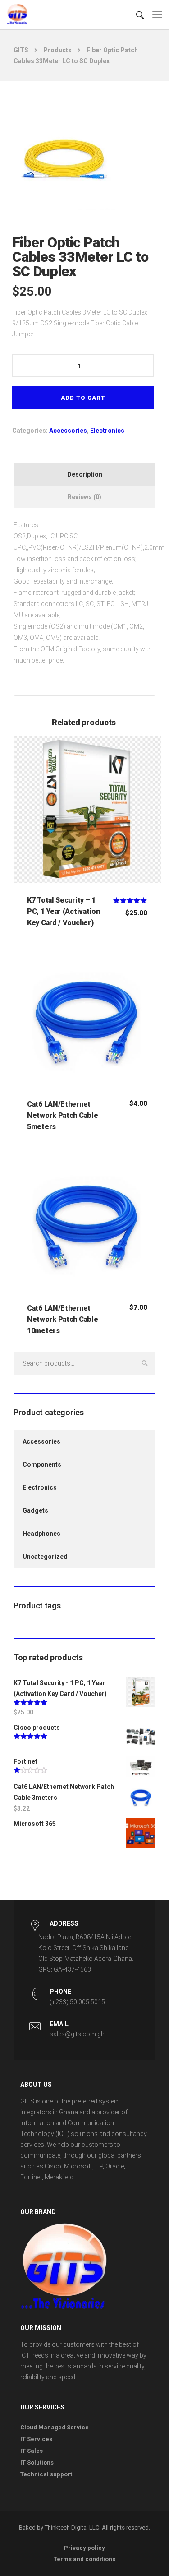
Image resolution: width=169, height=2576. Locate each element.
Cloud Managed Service (55, 2427)
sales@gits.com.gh (77, 2034)
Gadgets (35, 1510)
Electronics (107, 431)
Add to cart (83, 398)
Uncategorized (45, 1557)
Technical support (46, 2474)
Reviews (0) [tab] (84, 497)
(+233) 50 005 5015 (77, 2002)
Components (42, 1464)
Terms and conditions (84, 2559)
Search (144, 1363)
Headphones (41, 1534)
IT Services (36, 2439)
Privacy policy (84, 2548)
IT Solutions (37, 2462)
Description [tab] (85, 474)
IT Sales (32, 2451)
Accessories (68, 431)
